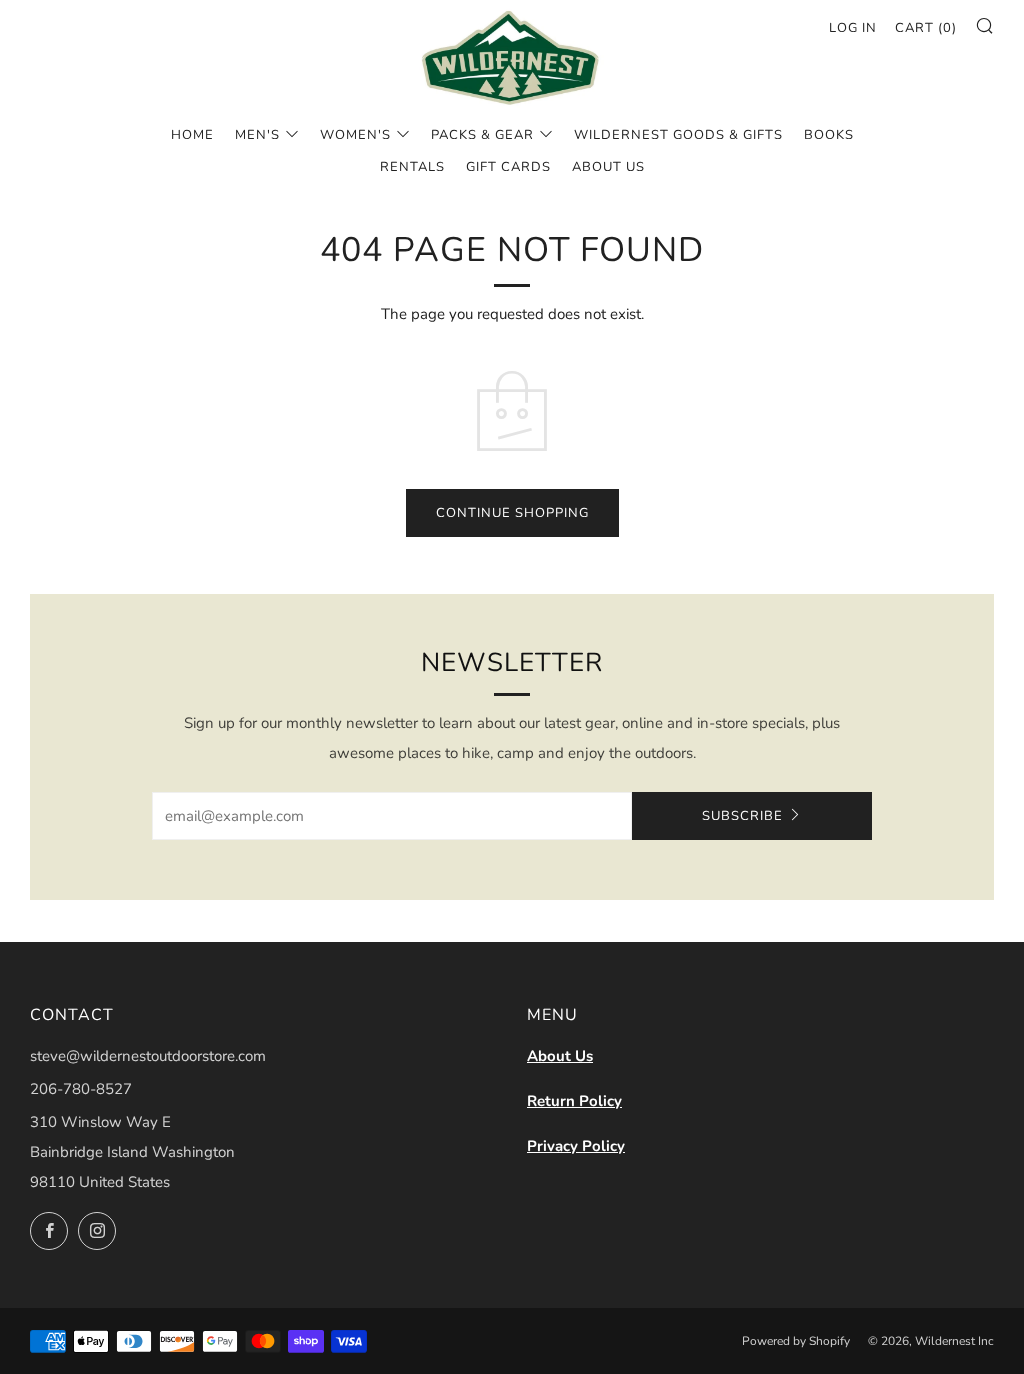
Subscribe (742, 816)
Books (829, 135)
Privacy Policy (576, 1146)
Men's (257, 135)
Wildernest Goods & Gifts (678, 135)
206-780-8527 (81, 1089)
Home (192, 135)
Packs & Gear (482, 135)
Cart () (926, 28)
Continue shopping (512, 513)
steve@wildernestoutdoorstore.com (148, 1056)
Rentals (412, 167)
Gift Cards (508, 167)
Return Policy (574, 1101)
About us (608, 167)
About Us (560, 1056)
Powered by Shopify (796, 1341)
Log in (853, 28)
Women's (355, 135)
